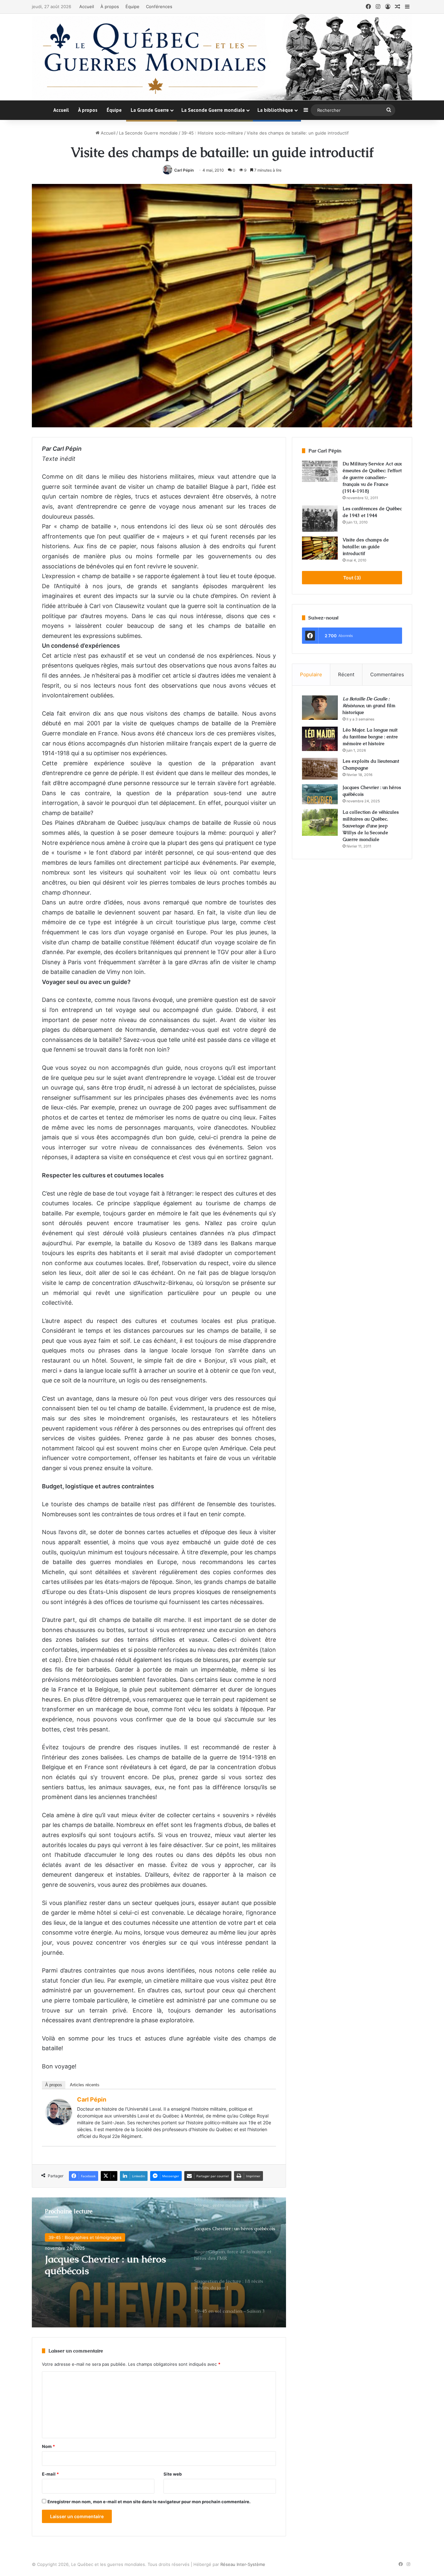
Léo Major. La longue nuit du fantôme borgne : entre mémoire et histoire (370, 737)
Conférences (159, 6)
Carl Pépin (184, 170)
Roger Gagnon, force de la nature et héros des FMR (103, 2265)
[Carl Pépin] (59, 2123)
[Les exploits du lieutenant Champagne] (320, 769)
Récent (346, 674)
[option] (159, 2262)
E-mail (50, 2474)
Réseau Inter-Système (243, 2564)
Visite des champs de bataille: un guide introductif (366, 547)
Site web (173, 2474)
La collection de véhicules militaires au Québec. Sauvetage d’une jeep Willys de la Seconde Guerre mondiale (371, 826)
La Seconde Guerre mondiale (213, 110)
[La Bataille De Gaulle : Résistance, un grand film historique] (320, 708)
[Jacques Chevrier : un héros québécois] (320, 794)
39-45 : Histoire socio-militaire (212, 133)
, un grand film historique (369, 705)
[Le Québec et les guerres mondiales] (222, 57)
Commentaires (387, 674)
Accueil (87, 6)
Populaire (311, 674)
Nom (48, 2446)
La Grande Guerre (150, 110)
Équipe (132, 6)
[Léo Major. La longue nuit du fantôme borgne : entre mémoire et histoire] (320, 739)
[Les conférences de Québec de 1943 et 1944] (320, 519)
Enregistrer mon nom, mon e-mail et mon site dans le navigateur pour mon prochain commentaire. (149, 2502)
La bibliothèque (275, 110)
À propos (110, 6)
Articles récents (85, 2085)
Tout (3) (352, 578)
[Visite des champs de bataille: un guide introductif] (320, 548)
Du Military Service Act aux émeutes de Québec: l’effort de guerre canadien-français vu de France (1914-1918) (372, 477)
